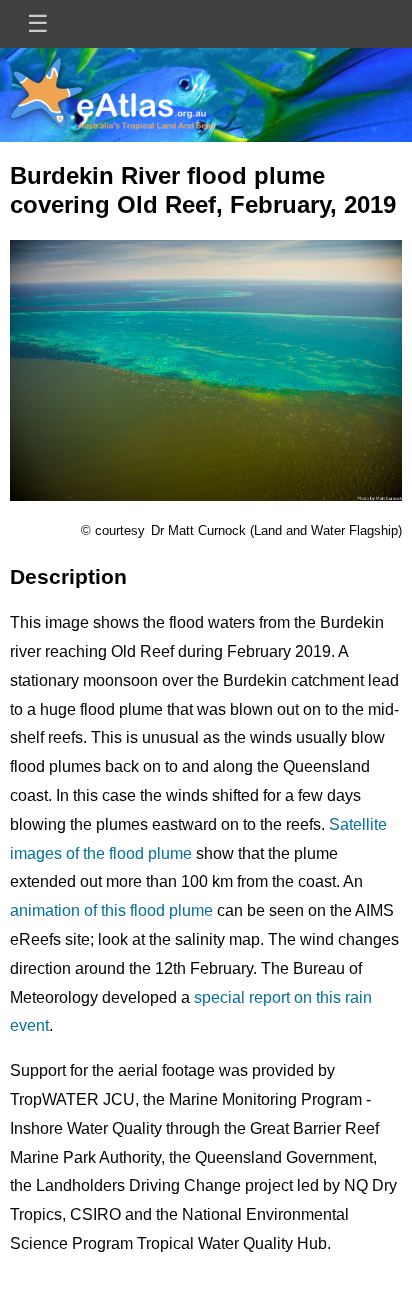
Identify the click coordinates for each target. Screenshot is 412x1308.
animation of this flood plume (111, 910)
